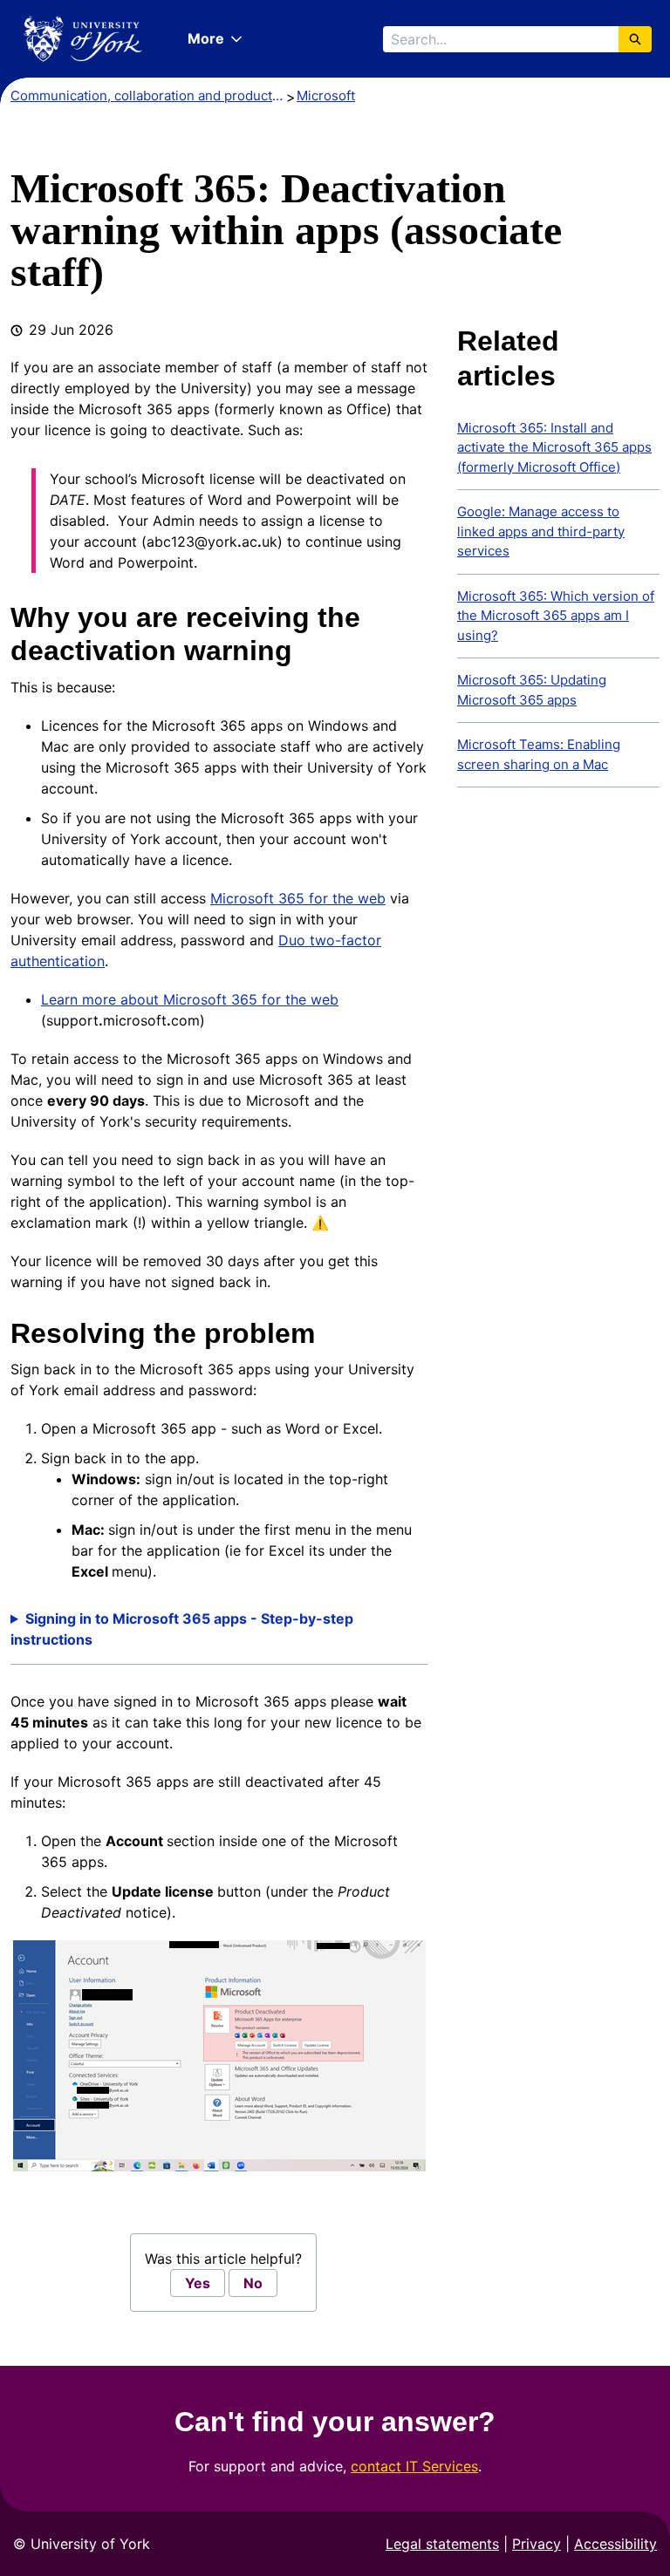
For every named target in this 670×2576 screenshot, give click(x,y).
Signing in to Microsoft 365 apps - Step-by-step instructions (182, 1629)
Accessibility (615, 2544)
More (206, 38)
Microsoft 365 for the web (298, 898)
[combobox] (501, 39)
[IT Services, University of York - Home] (83, 39)
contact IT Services (414, 2466)
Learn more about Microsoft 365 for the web (190, 999)
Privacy (537, 2544)
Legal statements (442, 2544)
